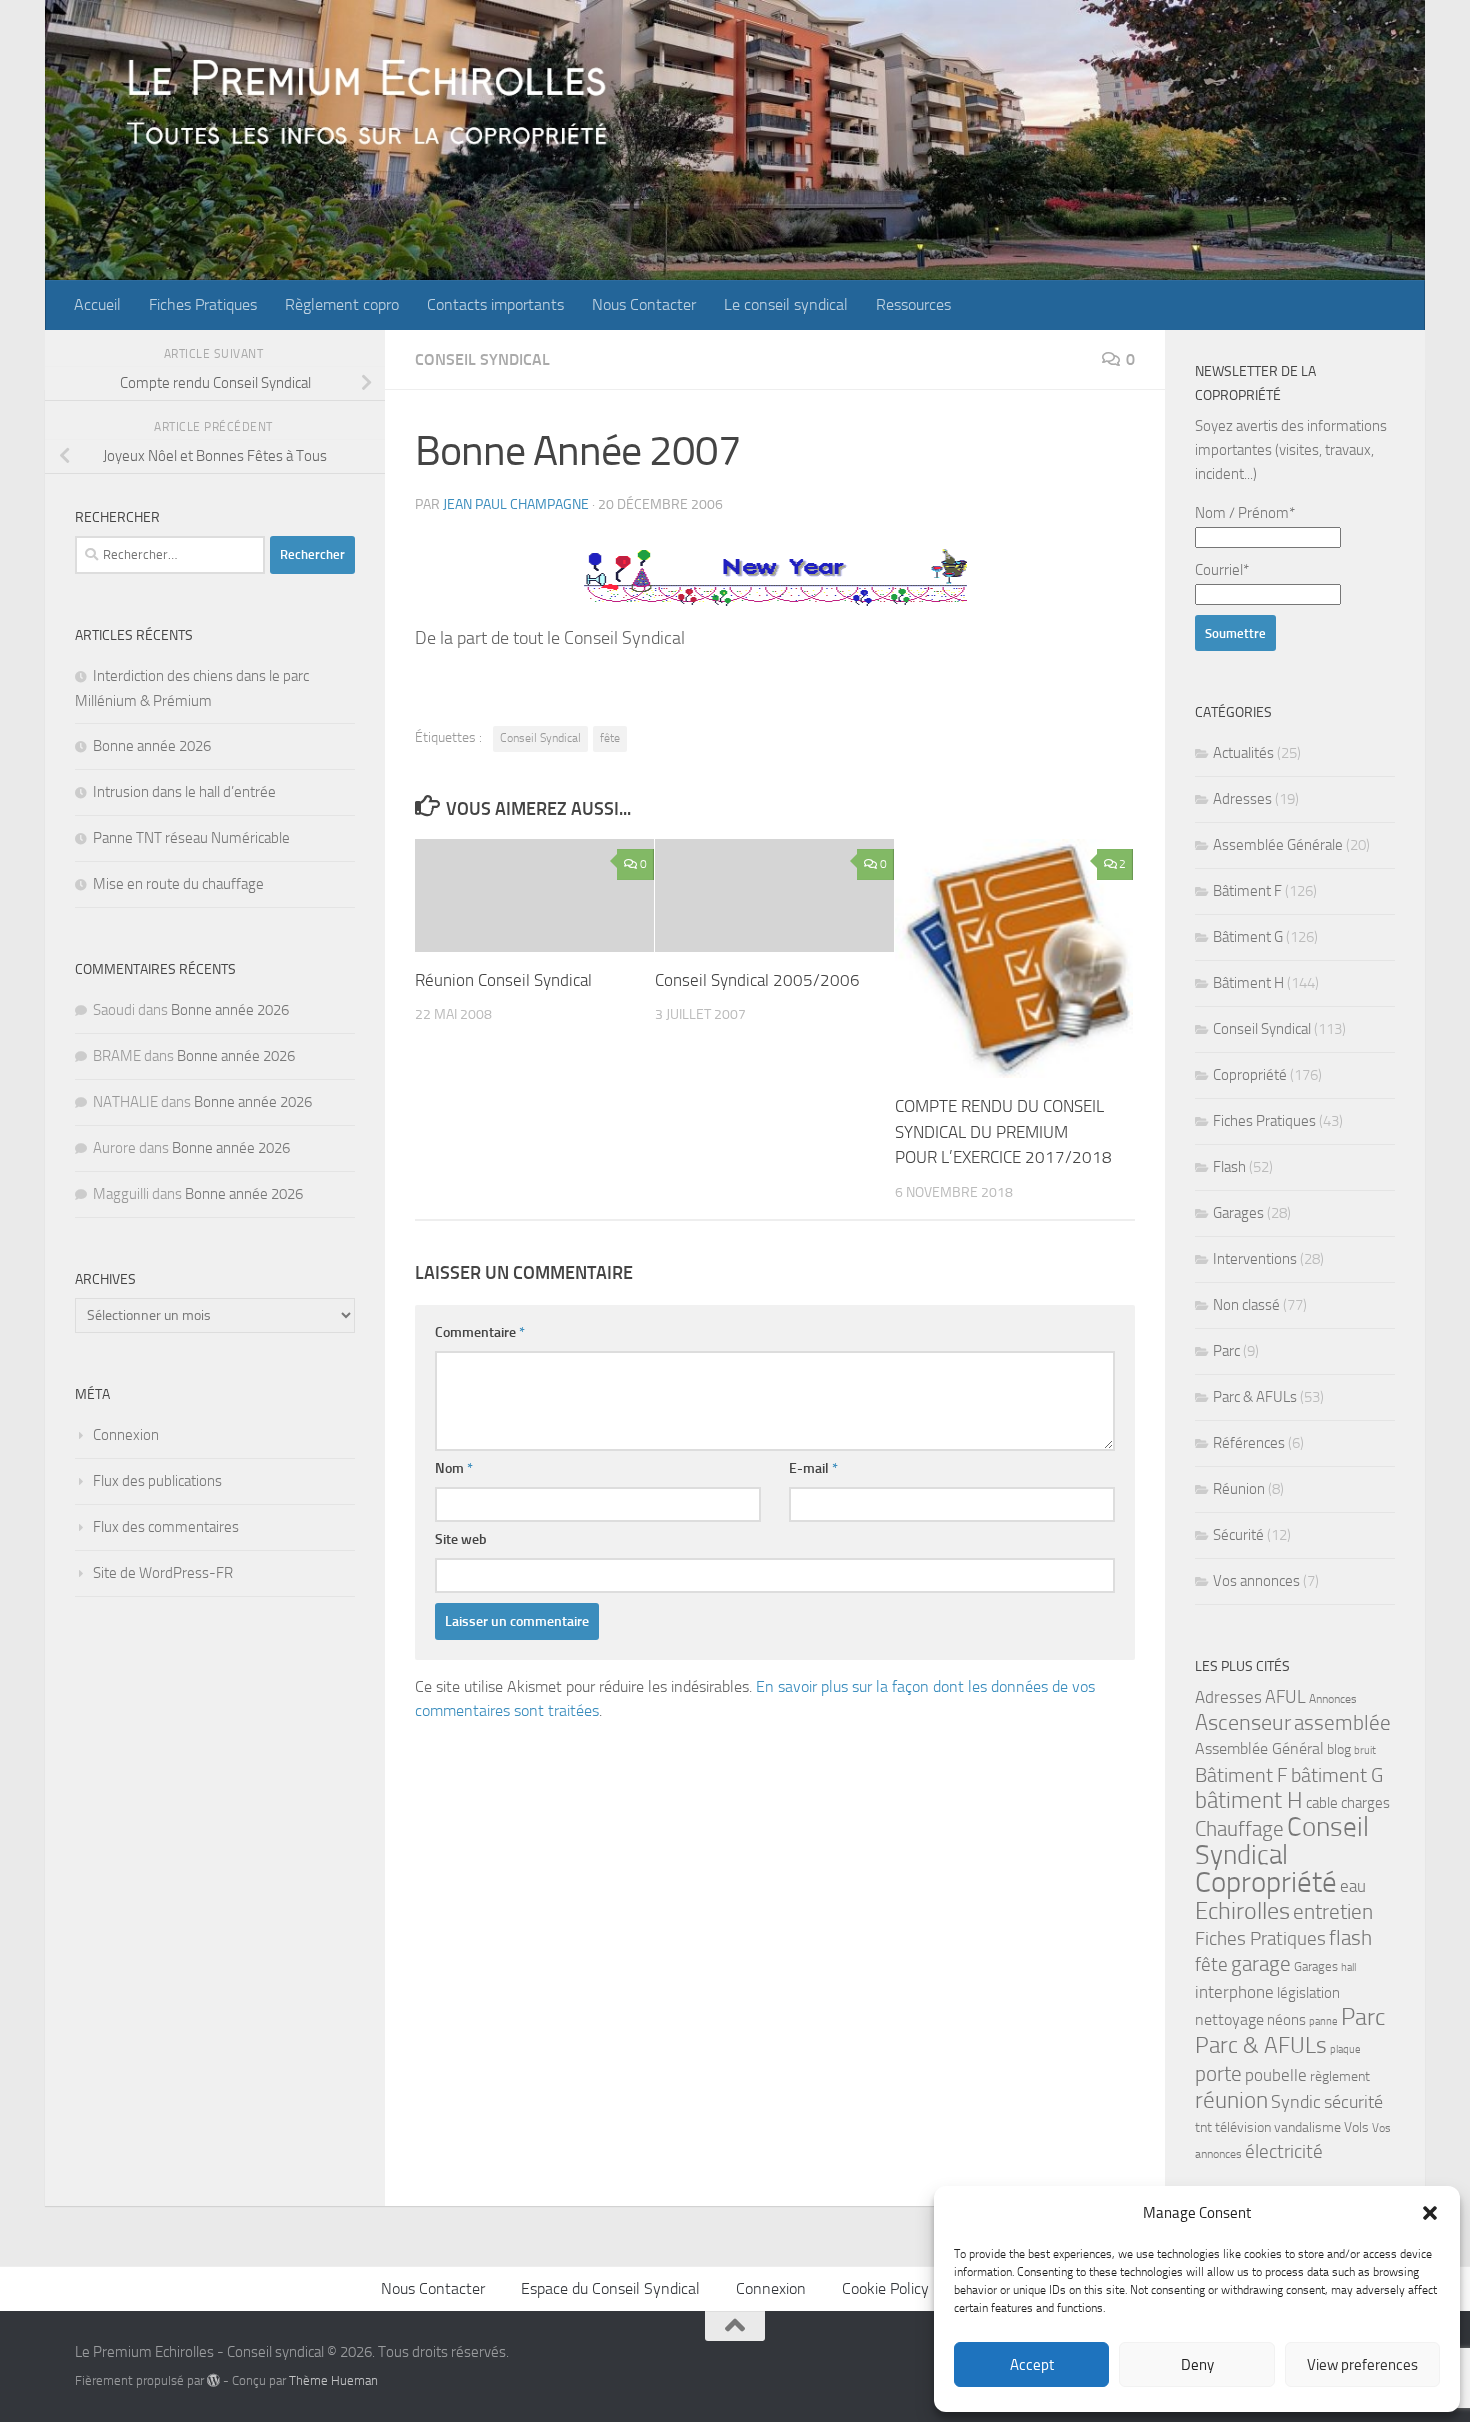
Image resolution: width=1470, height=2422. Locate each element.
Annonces (1333, 1699)
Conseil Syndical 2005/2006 (757, 980)
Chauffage (1239, 1829)
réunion (1231, 2100)
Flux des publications (157, 1481)
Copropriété (1250, 1075)
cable (1322, 1803)
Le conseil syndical (786, 304)
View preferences (1362, 2365)
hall (1348, 1967)
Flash (1229, 1167)
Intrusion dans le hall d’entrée (184, 792)
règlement (1340, 2076)
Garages (1238, 1213)
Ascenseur (1243, 1722)
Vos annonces (1256, 1581)
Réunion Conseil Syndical (503, 980)
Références (1249, 1443)
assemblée (1342, 1723)
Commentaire (480, 1332)
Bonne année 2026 (152, 746)
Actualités (1243, 753)
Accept (1032, 2365)
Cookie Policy (885, 2288)
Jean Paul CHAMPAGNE (516, 504)
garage (1261, 1963)
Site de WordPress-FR (163, 1573)
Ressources (913, 304)
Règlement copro (342, 304)
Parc (1226, 1351)
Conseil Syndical (482, 359)
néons (1286, 2020)
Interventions (1255, 1259)
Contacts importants (495, 304)
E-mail (813, 1468)
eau (1353, 1886)
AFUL (1285, 1697)
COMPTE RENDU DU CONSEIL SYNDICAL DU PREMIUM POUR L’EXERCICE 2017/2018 (1003, 1131)
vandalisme (1307, 2127)
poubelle (1276, 2075)
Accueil (97, 304)
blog (1339, 1749)
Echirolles (1242, 1911)
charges (1365, 1803)
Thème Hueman (333, 2380)
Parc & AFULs (1255, 1397)
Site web (461, 1539)
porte (1218, 2074)
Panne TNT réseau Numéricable (191, 838)
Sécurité (1238, 1535)
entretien (1333, 1912)
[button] (1430, 2213)
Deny (1197, 2365)
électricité (1284, 2151)
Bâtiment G (1248, 937)
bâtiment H (1249, 1800)
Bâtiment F (1247, 891)
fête (610, 738)
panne (1323, 2021)
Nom (454, 1468)
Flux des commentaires (166, 1527)
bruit (1365, 1750)
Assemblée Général (1259, 1748)
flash (1350, 1937)
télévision (1243, 2127)
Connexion (126, 1435)
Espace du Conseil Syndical (610, 2288)
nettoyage (1229, 2019)
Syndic (1296, 2102)
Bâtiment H (1248, 983)
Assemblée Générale (1278, 845)
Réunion (1239, 1489)
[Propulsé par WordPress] (213, 2380)
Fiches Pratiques (203, 304)
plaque (1345, 2049)
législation (1308, 1993)
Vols (1356, 2127)
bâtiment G (1337, 1775)
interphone (1234, 1992)
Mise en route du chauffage (178, 884)
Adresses (1242, 799)
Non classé (1246, 1305)
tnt (1203, 2127)
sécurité (1353, 2102)
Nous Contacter (644, 304)
